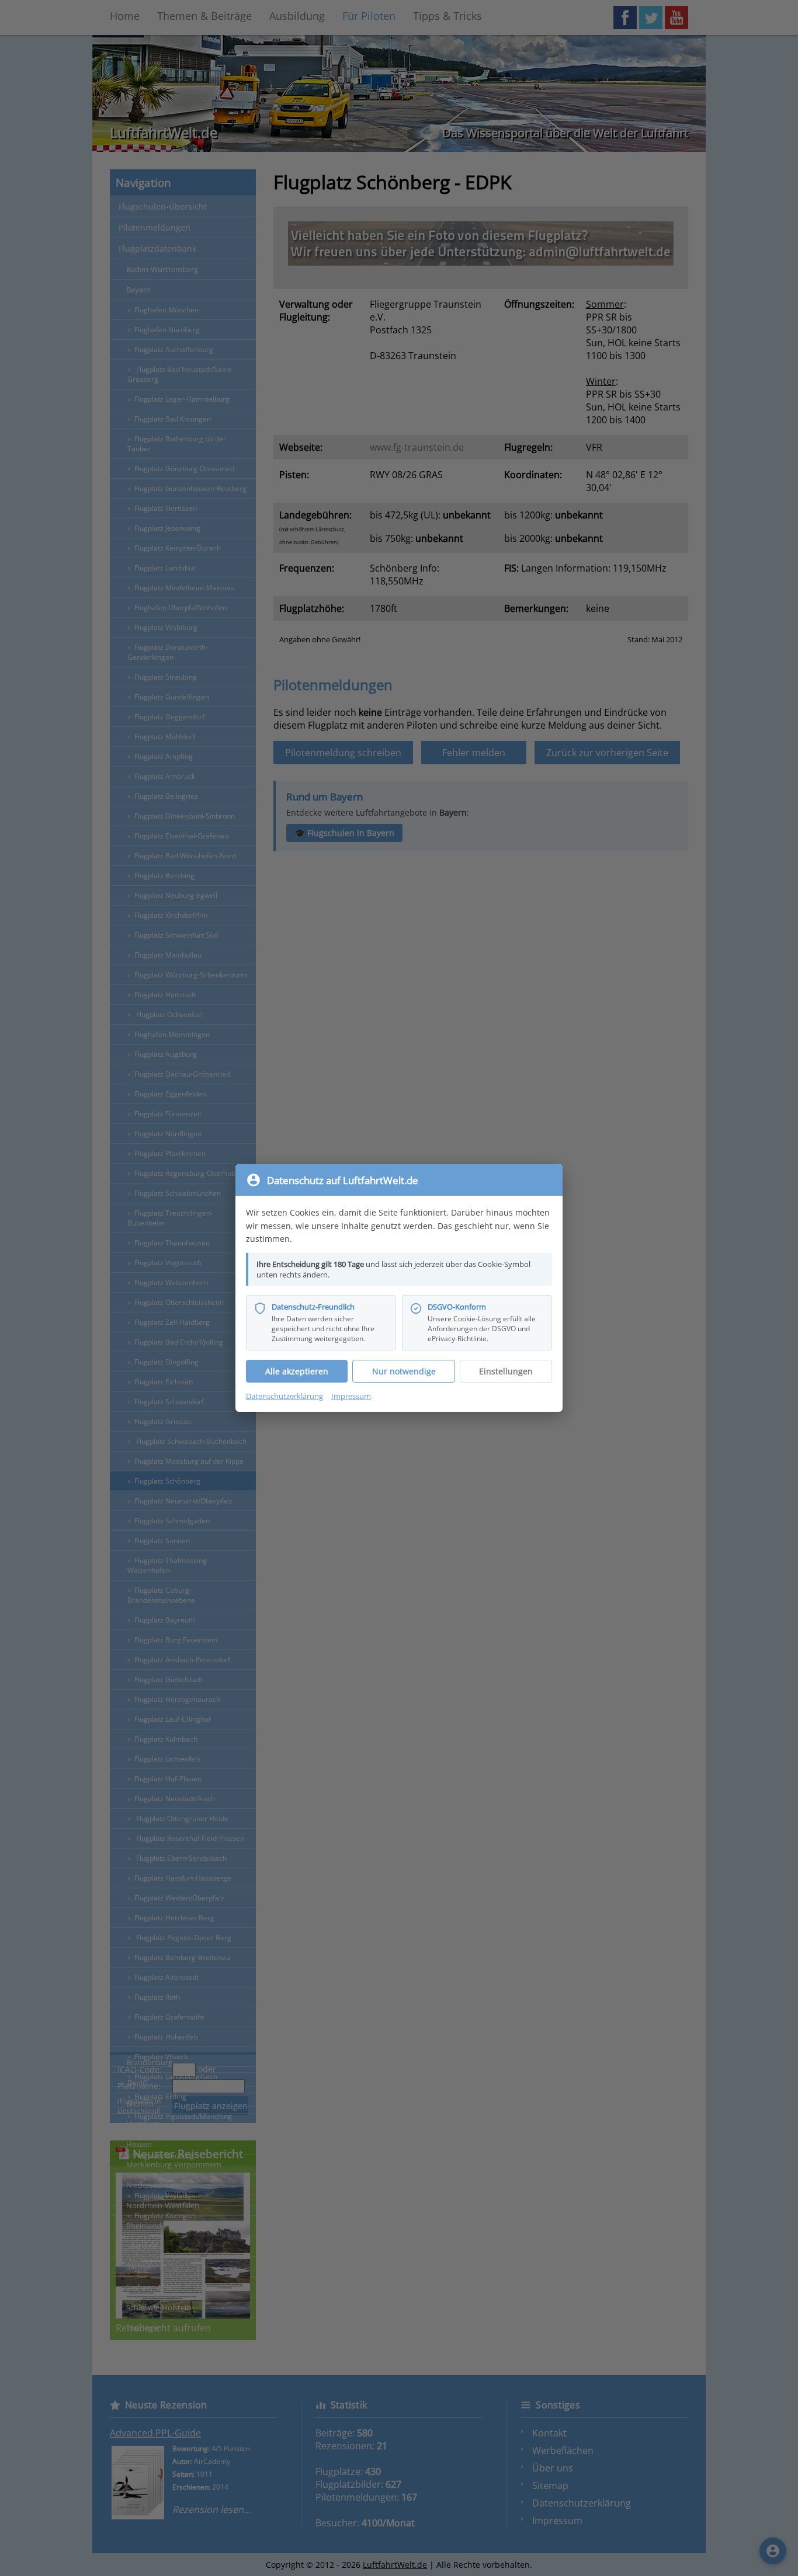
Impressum (351, 1396)
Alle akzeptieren (297, 1371)
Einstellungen (506, 1371)
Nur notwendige (404, 1371)
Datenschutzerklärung (284, 1396)
